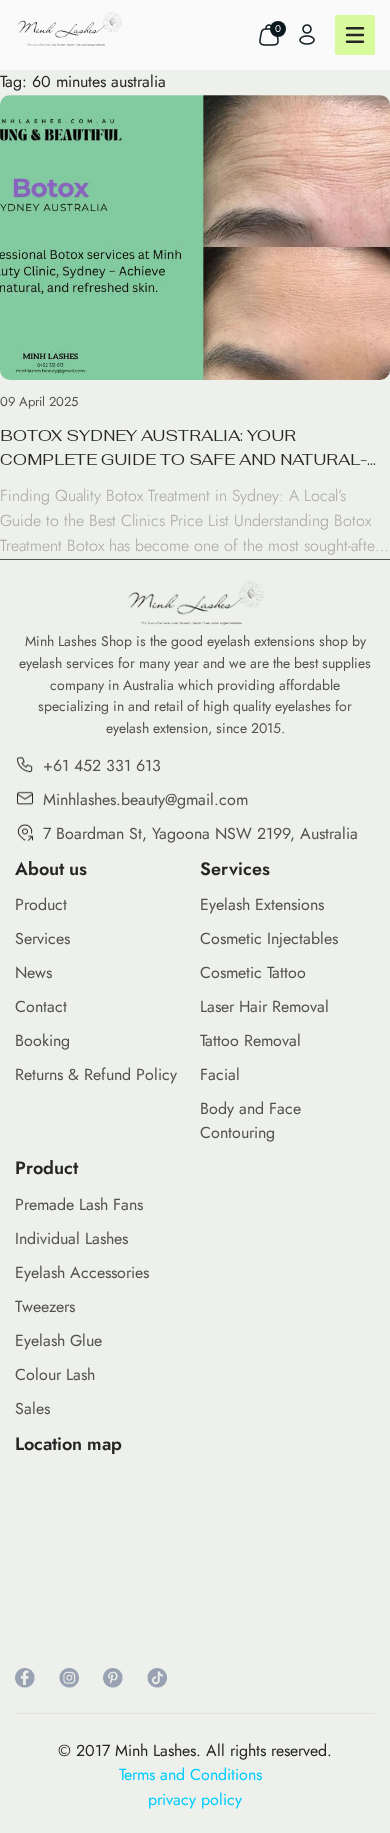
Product (41, 904)
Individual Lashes (71, 1238)
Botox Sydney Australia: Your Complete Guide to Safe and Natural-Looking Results (183, 448)
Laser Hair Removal (264, 1006)
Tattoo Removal (250, 1040)
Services (42, 938)
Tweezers (45, 1306)
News (33, 972)
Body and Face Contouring (250, 1120)
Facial (220, 1074)
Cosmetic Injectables (269, 938)
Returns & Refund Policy (96, 1074)
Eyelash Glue (58, 1340)
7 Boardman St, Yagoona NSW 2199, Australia (200, 833)
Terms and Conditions (195, 1774)
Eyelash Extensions (262, 904)
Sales (32, 1408)
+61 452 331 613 (102, 765)
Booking (42, 1040)
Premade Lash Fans (79, 1204)
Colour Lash (55, 1374)
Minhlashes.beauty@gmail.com (145, 799)
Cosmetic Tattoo (253, 972)
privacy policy (195, 1799)
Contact (41, 1006)
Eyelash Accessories (82, 1272)
